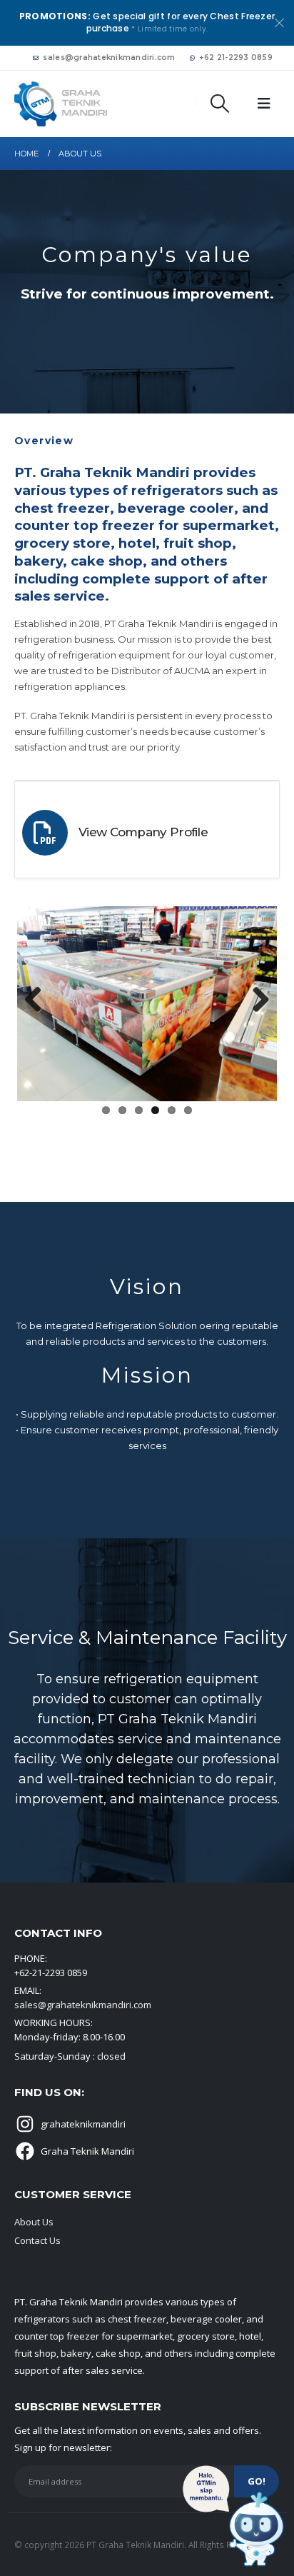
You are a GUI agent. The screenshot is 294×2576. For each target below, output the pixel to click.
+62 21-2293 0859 (236, 57)
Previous (39, 1001)
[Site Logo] (61, 104)
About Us (34, 2222)
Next (255, 1001)
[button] (220, 104)
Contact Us (37, 2240)
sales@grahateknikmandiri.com (109, 57)
